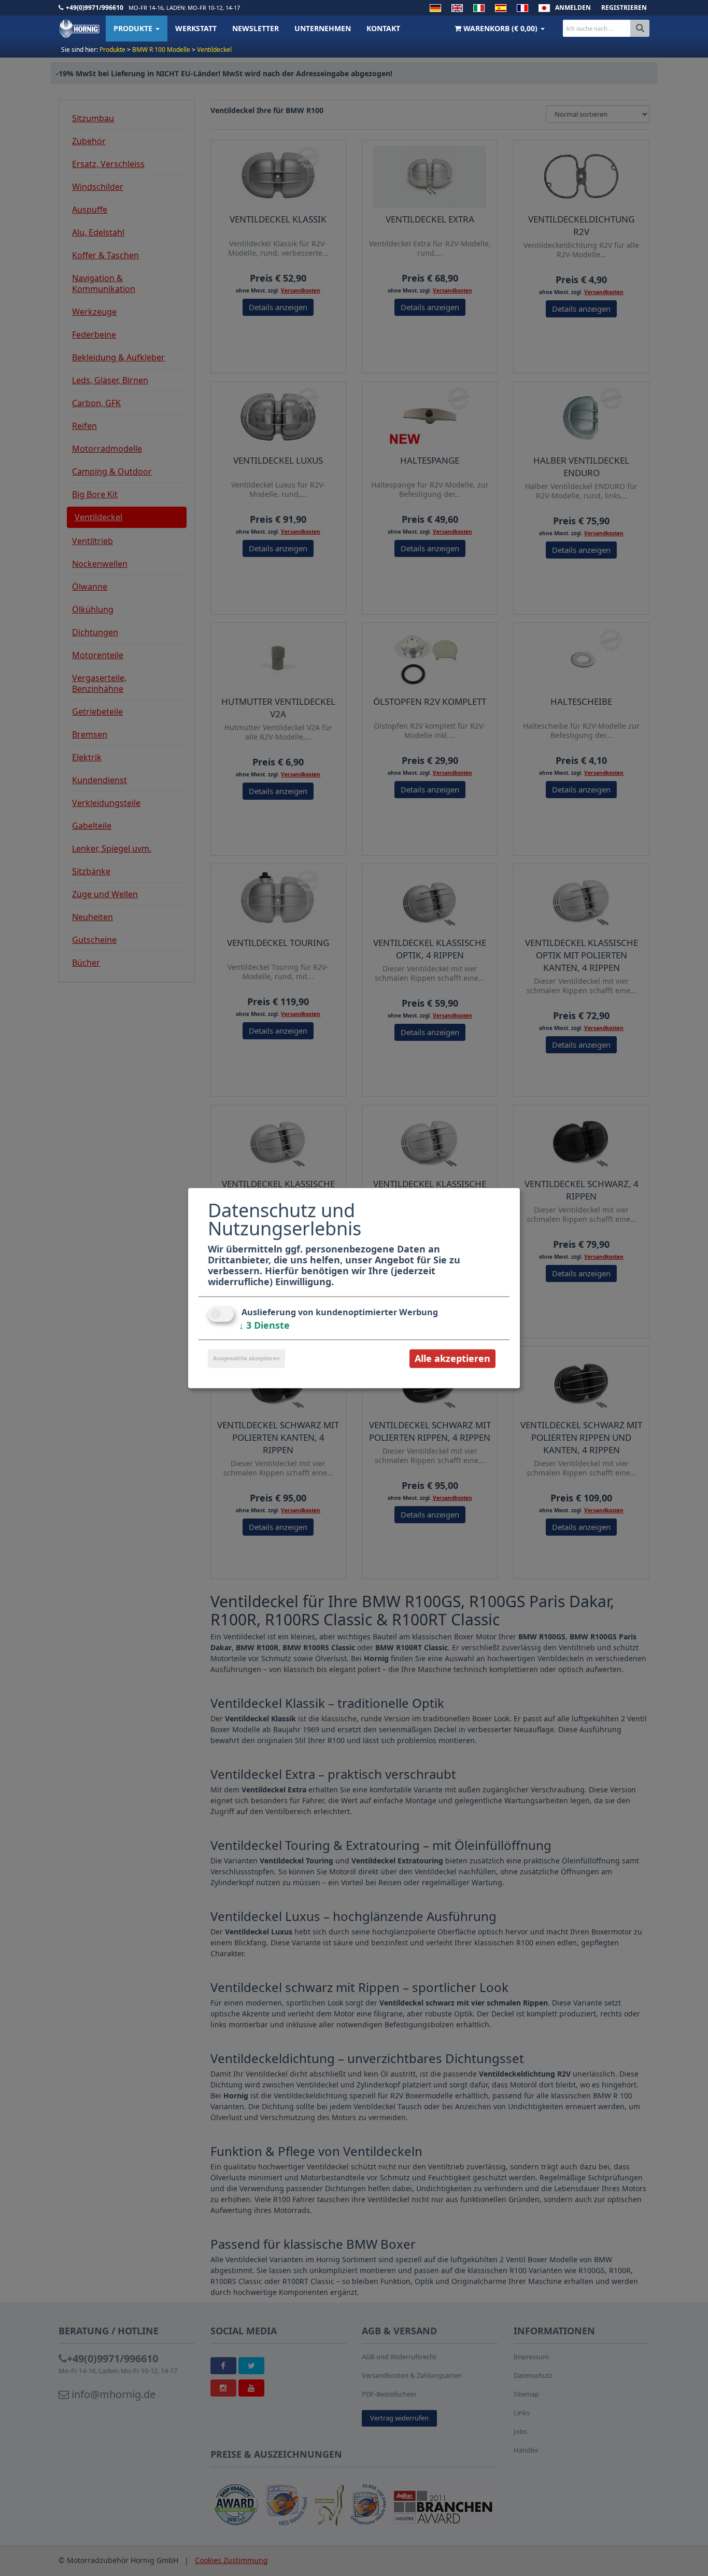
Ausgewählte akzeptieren (246, 1358)
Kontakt (383, 28)
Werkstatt (196, 28)
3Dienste (264, 1325)
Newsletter (256, 28)
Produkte (134, 28)
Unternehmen (323, 28)
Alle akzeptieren (452, 1358)
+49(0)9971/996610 (95, 8)
